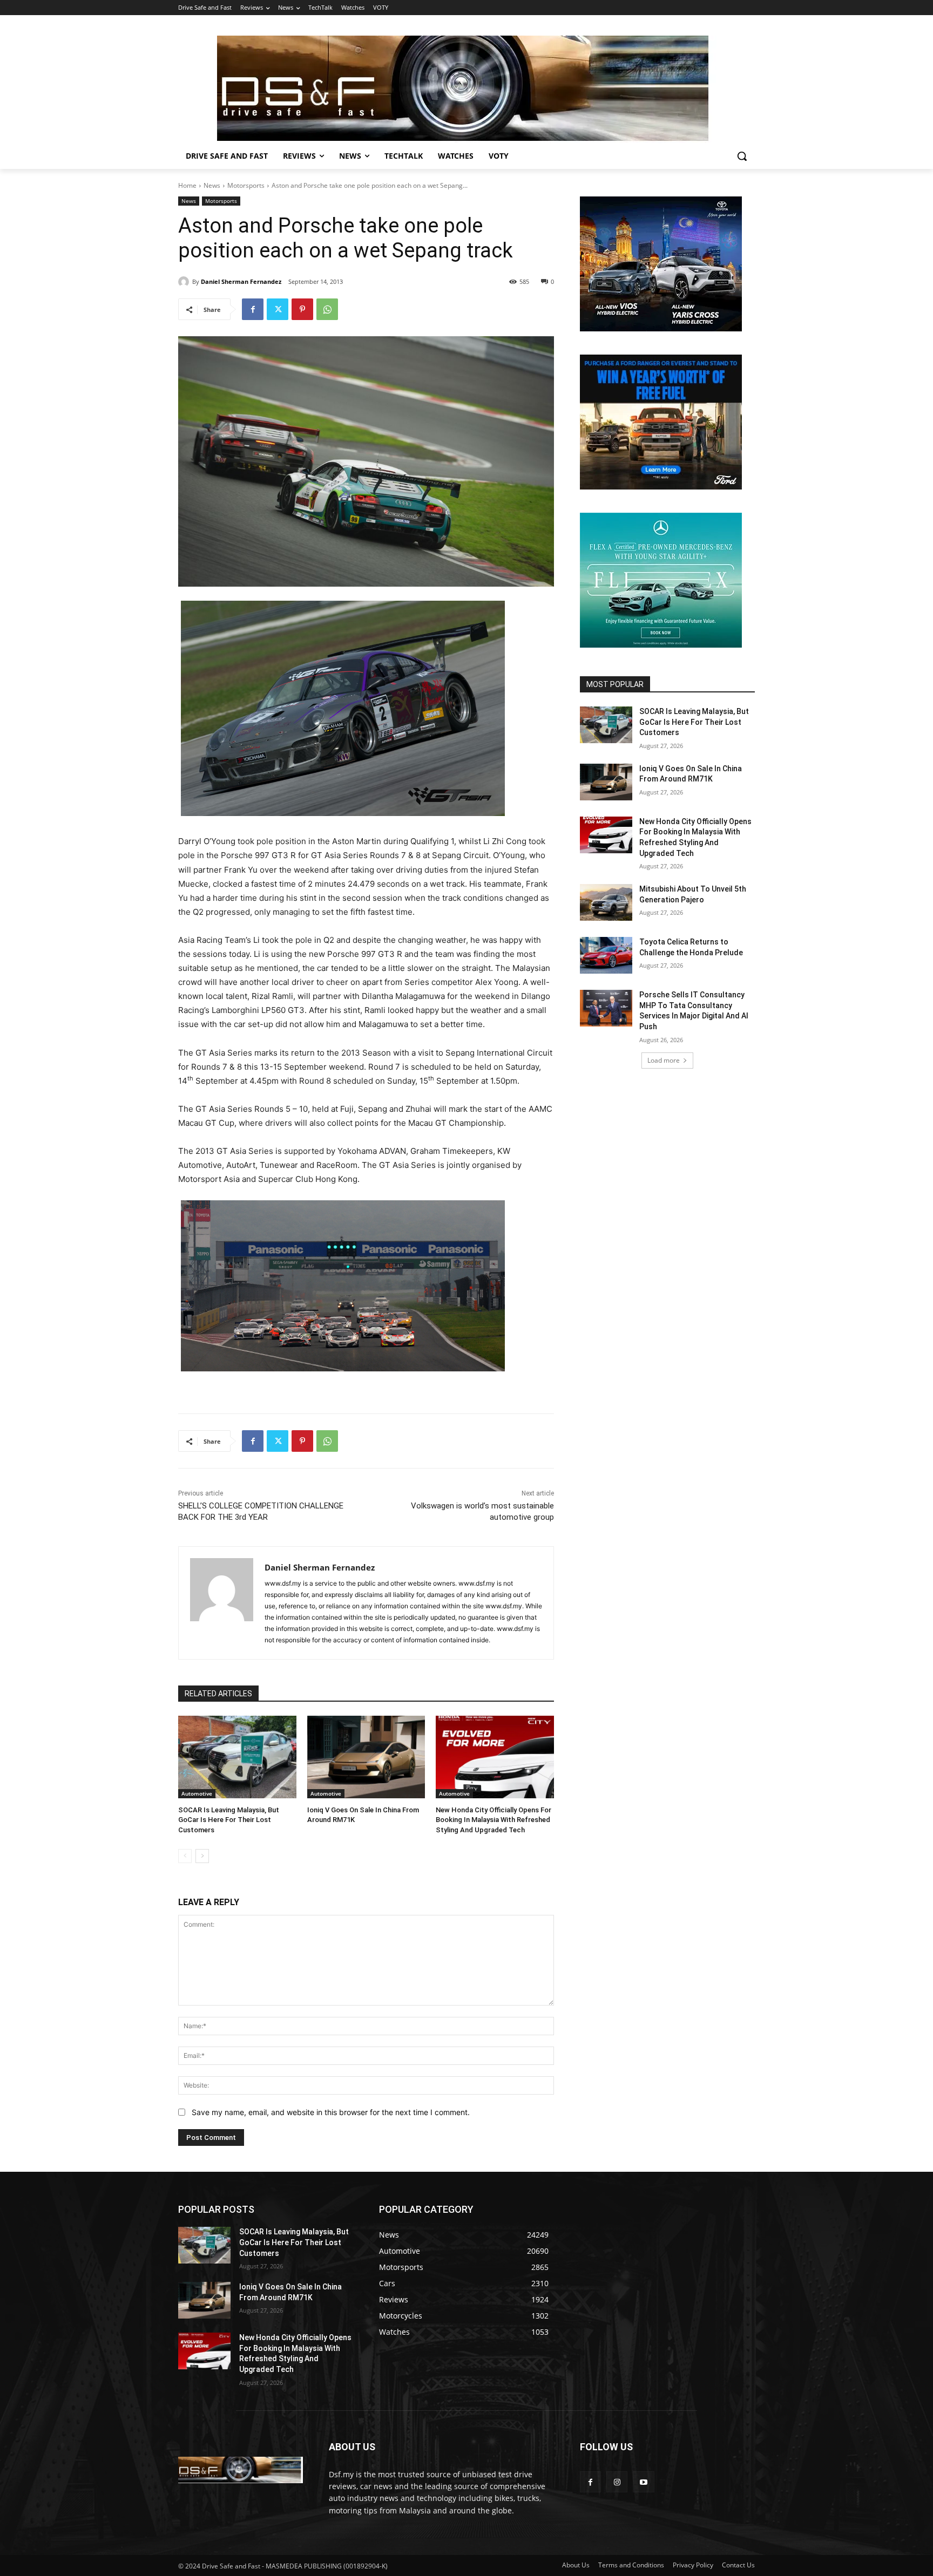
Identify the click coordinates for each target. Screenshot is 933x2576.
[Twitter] (278, 309)
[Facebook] (253, 309)
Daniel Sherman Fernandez (241, 281)
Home (187, 185)
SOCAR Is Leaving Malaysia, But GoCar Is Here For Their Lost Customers (229, 1820)
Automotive (197, 1793)
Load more (664, 1060)
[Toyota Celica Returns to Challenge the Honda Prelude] (606, 955)
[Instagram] (617, 2482)
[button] (742, 156)
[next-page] (202, 1856)
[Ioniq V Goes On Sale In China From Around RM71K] (366, 1757)
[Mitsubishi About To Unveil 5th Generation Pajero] (606, 902)
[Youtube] (643, 2482)
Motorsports (246, 185)
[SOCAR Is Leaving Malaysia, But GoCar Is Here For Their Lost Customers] (237, 1757)
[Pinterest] (302, 309)
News (212, 185)
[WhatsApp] (327, 309)
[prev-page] (185, 1856)
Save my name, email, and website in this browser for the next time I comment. (331, 2112)
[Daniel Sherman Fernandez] (185, 282)
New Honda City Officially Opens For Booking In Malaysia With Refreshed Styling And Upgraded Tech (493, 1820)
